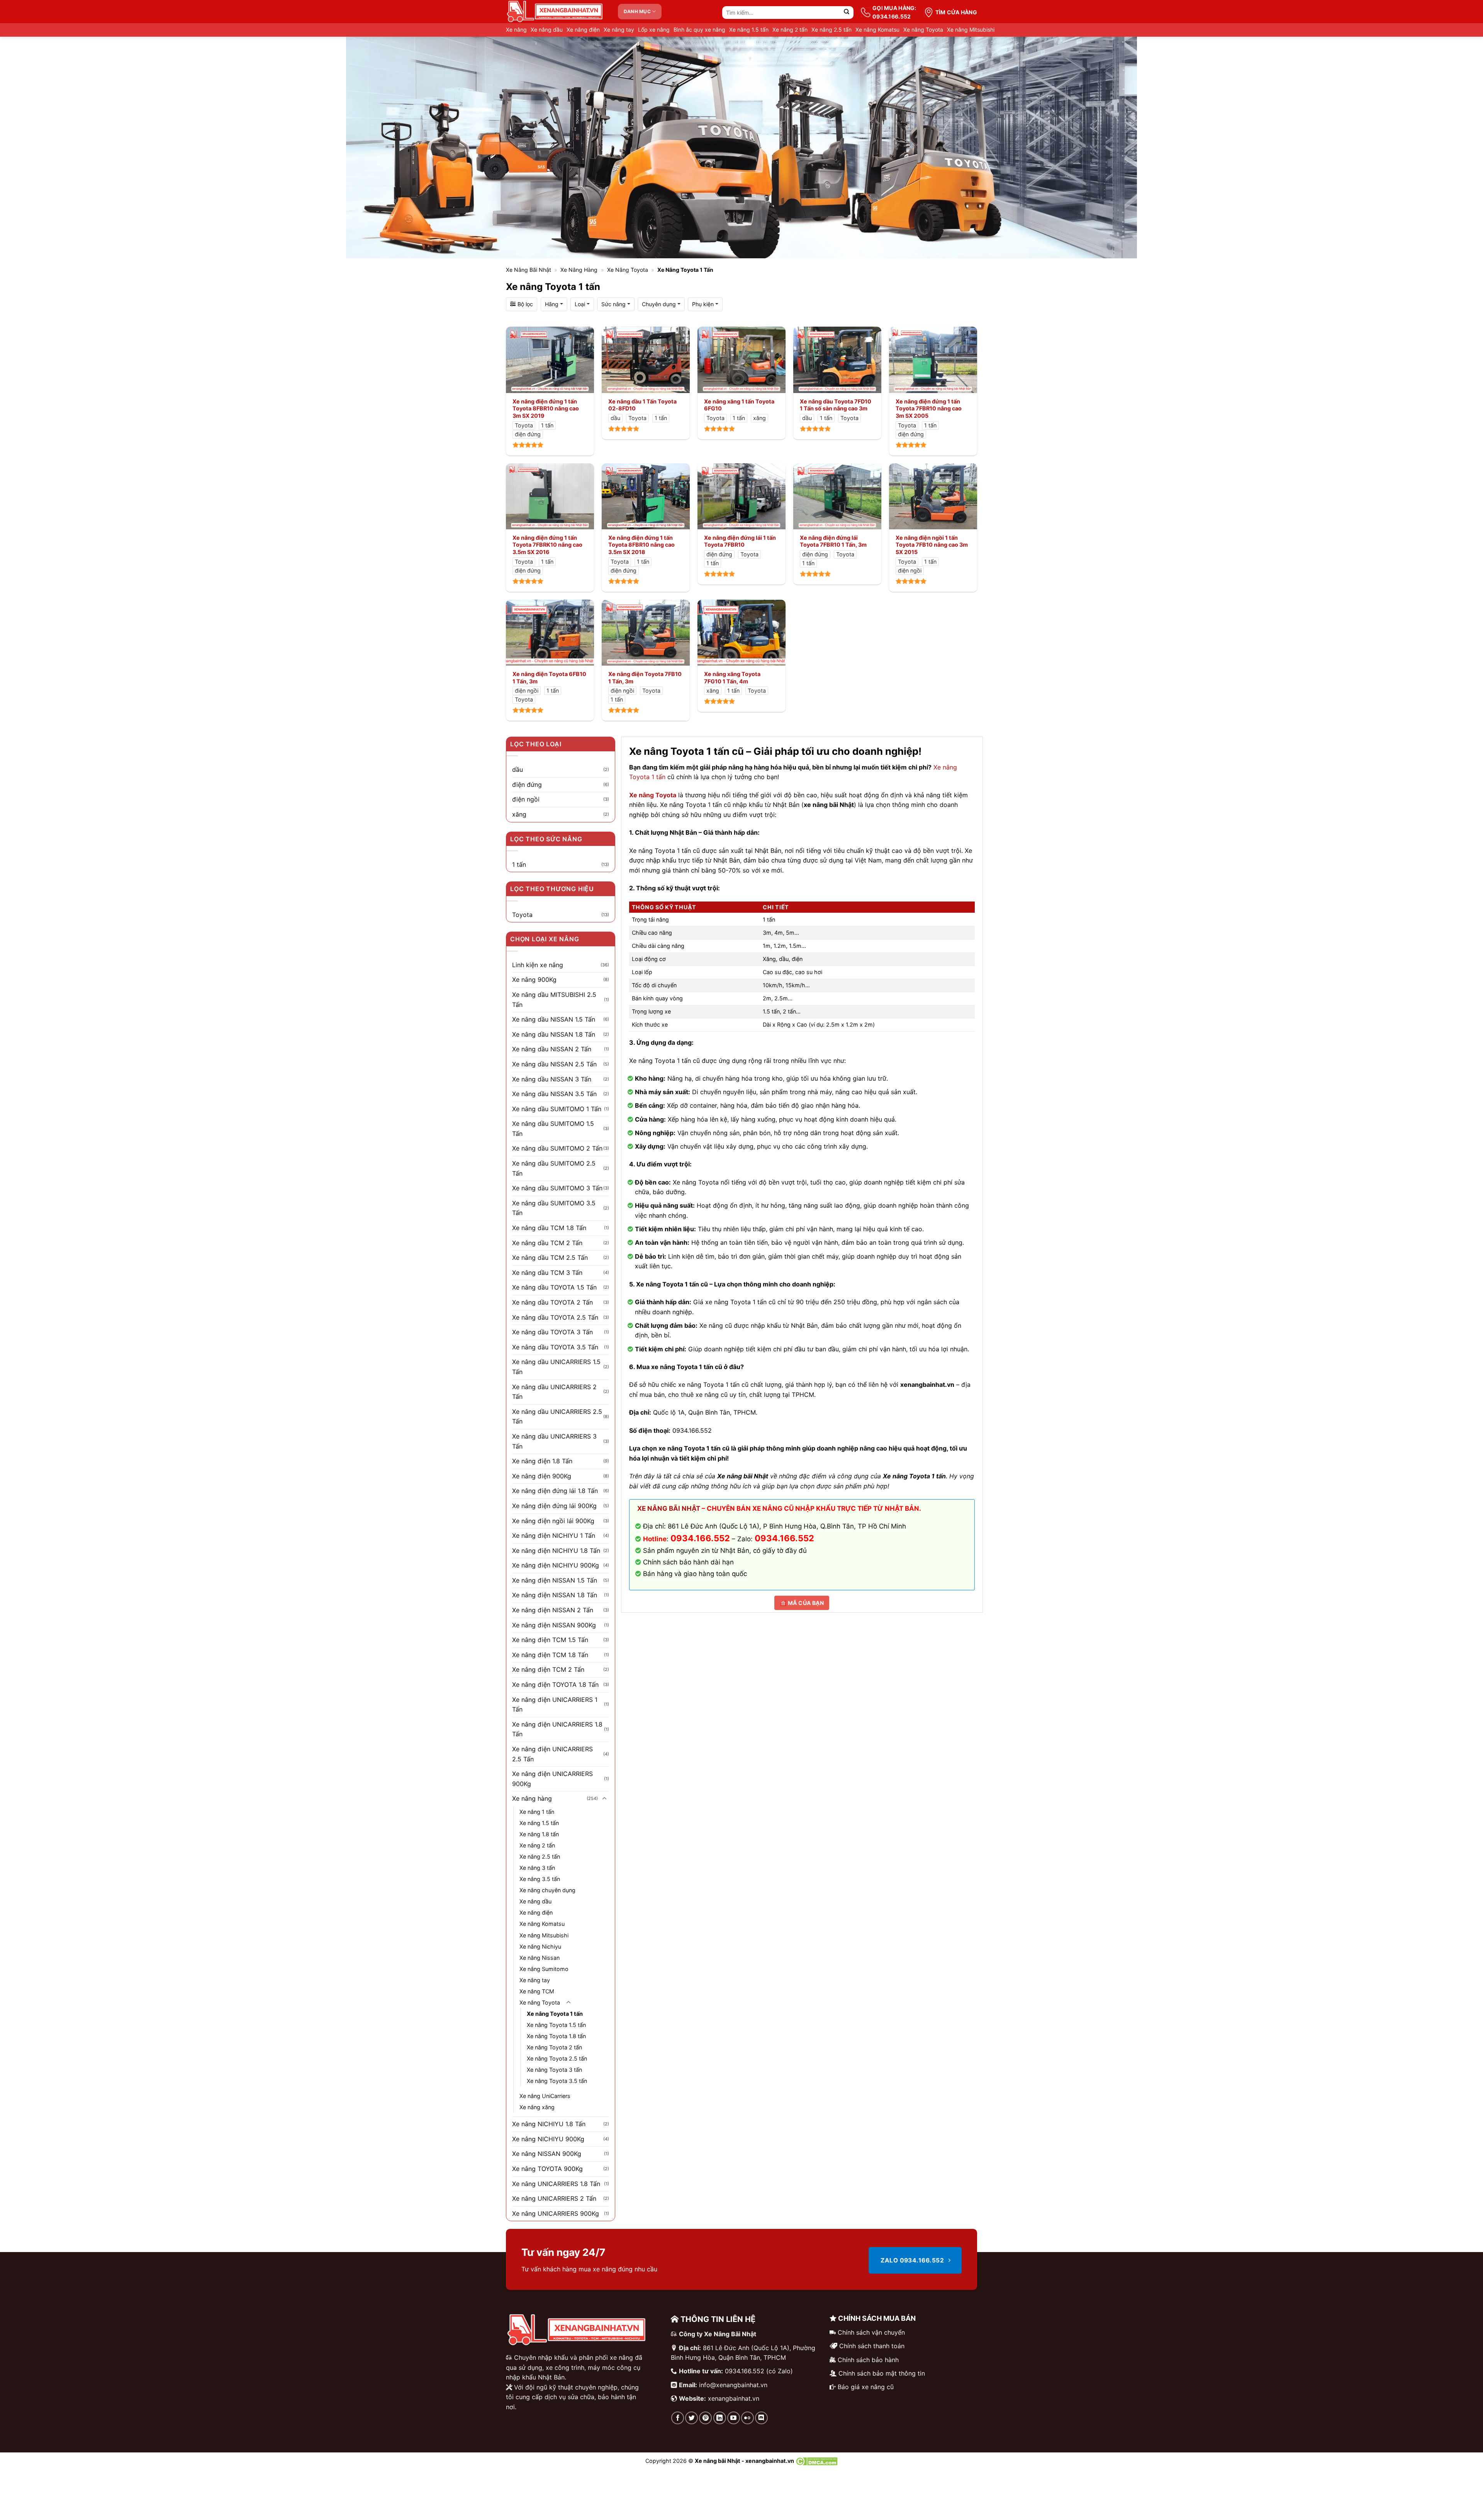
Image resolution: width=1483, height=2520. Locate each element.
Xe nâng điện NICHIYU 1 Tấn (554, 1535)
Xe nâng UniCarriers (545, 2096)
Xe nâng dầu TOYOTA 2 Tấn (552, 1302)
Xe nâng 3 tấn (537, 1868)
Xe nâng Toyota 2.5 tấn (557, 2058)
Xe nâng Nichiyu (540, 1946)
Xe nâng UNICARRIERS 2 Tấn (554, 2198)
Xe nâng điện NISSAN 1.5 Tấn (555, 1580)
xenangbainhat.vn (734, 2398)
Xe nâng (516, 30)
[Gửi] (847, 13)
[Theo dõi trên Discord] (761, 2418)
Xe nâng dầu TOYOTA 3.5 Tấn (555, 1347)
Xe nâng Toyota (923, 30)
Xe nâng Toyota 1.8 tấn (556, 2036)
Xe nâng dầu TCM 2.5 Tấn (550, 1257)
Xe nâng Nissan (540, 1958)
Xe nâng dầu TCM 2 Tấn (547, 1243)
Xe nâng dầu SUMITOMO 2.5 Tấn (554, 1168)
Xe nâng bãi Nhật (529, 270)
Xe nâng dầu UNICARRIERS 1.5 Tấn (556, 1367)
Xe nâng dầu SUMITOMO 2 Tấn (557, 1148)
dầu (518, 769)
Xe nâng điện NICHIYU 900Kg (556, 1565)
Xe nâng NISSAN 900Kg (547, 2154)
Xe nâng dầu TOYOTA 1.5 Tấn (554, 1287)
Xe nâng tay (619, 30)
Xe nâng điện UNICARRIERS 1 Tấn (555, 1705)
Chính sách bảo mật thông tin (882, 2373)
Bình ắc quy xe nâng (699, 30)
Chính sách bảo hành (868, 2360)
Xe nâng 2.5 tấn (831, 30)
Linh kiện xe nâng (538, 965)
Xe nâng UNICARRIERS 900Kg (556, 2213)
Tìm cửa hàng (956, 12)
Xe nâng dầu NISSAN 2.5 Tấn (554, 1064)
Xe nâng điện (583, 30)
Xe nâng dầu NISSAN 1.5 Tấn (554, 1019)
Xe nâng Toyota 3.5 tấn (557, 2081)
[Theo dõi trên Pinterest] (705, 2418)
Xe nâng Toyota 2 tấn (554, 2047)
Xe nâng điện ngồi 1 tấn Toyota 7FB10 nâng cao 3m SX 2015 (932, 545)
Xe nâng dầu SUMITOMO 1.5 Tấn (553, 1129)
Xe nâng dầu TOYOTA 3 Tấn (552, 1332)
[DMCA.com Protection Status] (817, 2461)
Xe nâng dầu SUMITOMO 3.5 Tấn (554, 1208)
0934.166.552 (784, 1538)
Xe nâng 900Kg (534, 980)
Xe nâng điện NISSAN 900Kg (554, 1625)
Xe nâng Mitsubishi (971, 30)
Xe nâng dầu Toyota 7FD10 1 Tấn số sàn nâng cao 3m (836, 405)
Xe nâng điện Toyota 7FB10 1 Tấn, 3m (645, 678)
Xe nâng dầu (547, 30)
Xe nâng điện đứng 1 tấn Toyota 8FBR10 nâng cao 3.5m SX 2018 (641, 545)
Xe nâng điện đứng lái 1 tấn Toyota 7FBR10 (740, 541)
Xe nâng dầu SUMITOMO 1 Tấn (557, 1109)
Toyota (522, 915)
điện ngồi (526, 799)
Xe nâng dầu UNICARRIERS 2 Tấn (554, 1392)
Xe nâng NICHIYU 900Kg (548, 2139)
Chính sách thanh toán (872, 2346)
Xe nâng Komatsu (877, 30)
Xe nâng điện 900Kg (542, 1476)
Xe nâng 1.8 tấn (539, 1834)
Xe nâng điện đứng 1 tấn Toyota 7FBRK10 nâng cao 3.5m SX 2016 (547, 545)
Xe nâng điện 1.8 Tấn (542, 1461)
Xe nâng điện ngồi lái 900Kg (553, 1521)
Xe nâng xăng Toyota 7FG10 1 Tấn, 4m (732, 678)
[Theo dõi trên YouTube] (734, 2418)
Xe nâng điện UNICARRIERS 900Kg (552, 1779)
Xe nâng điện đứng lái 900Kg (554, 1506)
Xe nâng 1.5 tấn (749, 30)
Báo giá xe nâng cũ (866, 2387)
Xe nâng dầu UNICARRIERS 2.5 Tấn (557, 1417)
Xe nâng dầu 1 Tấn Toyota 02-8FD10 (642, 405)
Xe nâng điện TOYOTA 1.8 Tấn (555, 1685)
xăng (519, 814)
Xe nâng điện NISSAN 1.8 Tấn (555, 1595)
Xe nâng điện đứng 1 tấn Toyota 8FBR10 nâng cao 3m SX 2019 (546, 408)
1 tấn (519, 864)
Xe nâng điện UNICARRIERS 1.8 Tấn (557, 1729)
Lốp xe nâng (654, 30)
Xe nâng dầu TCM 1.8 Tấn (549, 1228)
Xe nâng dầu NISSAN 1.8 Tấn (554, 1034)
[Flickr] (747, 2418)
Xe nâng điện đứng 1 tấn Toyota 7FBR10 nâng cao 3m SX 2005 (929, 408)
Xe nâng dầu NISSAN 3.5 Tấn (554, 1094)
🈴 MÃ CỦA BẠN (802, 1603)
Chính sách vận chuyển (871, 2332)
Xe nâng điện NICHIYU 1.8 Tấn (556, 1551)
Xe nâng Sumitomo (544, 1969)
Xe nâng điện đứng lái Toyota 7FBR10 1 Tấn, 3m (833, 541)
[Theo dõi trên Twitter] (691, 2418)
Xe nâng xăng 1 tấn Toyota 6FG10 (739, 405)
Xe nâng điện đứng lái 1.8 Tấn (555, 1491)
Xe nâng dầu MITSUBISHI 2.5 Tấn (554, 1000)
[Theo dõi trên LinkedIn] (720, 2418)
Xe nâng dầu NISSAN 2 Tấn (552, 1049)
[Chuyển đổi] (604, 1799)
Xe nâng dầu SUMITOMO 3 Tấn (557, 1188)
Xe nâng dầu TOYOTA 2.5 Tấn (555, 1317)
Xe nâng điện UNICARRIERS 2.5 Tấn (552, 1754)
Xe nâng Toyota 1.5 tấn (556, 2025)
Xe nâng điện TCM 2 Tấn (548, 1669)
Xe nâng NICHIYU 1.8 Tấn (549, 2124)
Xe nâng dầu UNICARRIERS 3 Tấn (554, 1441)
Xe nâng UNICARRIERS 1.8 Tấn (556, 2184)
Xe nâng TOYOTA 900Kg (547, 2169)
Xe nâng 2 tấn (790, 30)
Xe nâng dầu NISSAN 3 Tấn (552, 1079)
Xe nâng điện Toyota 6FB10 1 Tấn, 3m (549, 678)
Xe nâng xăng (537, 2107)
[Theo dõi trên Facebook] (678, 2418)
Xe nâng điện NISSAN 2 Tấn (553, 1610)
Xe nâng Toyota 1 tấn (555, 2014)
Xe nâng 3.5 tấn (540, 1879)
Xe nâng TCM (537, 1991)
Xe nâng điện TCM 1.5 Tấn (550, 1640)
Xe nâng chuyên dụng (547, 1890)
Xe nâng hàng (579, 270)
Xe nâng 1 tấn (537, 1812)
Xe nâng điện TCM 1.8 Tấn (550, 1655)
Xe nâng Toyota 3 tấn (554, 2070)
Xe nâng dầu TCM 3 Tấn (547, 1273)
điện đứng (527, 785)
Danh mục (637, 11)
